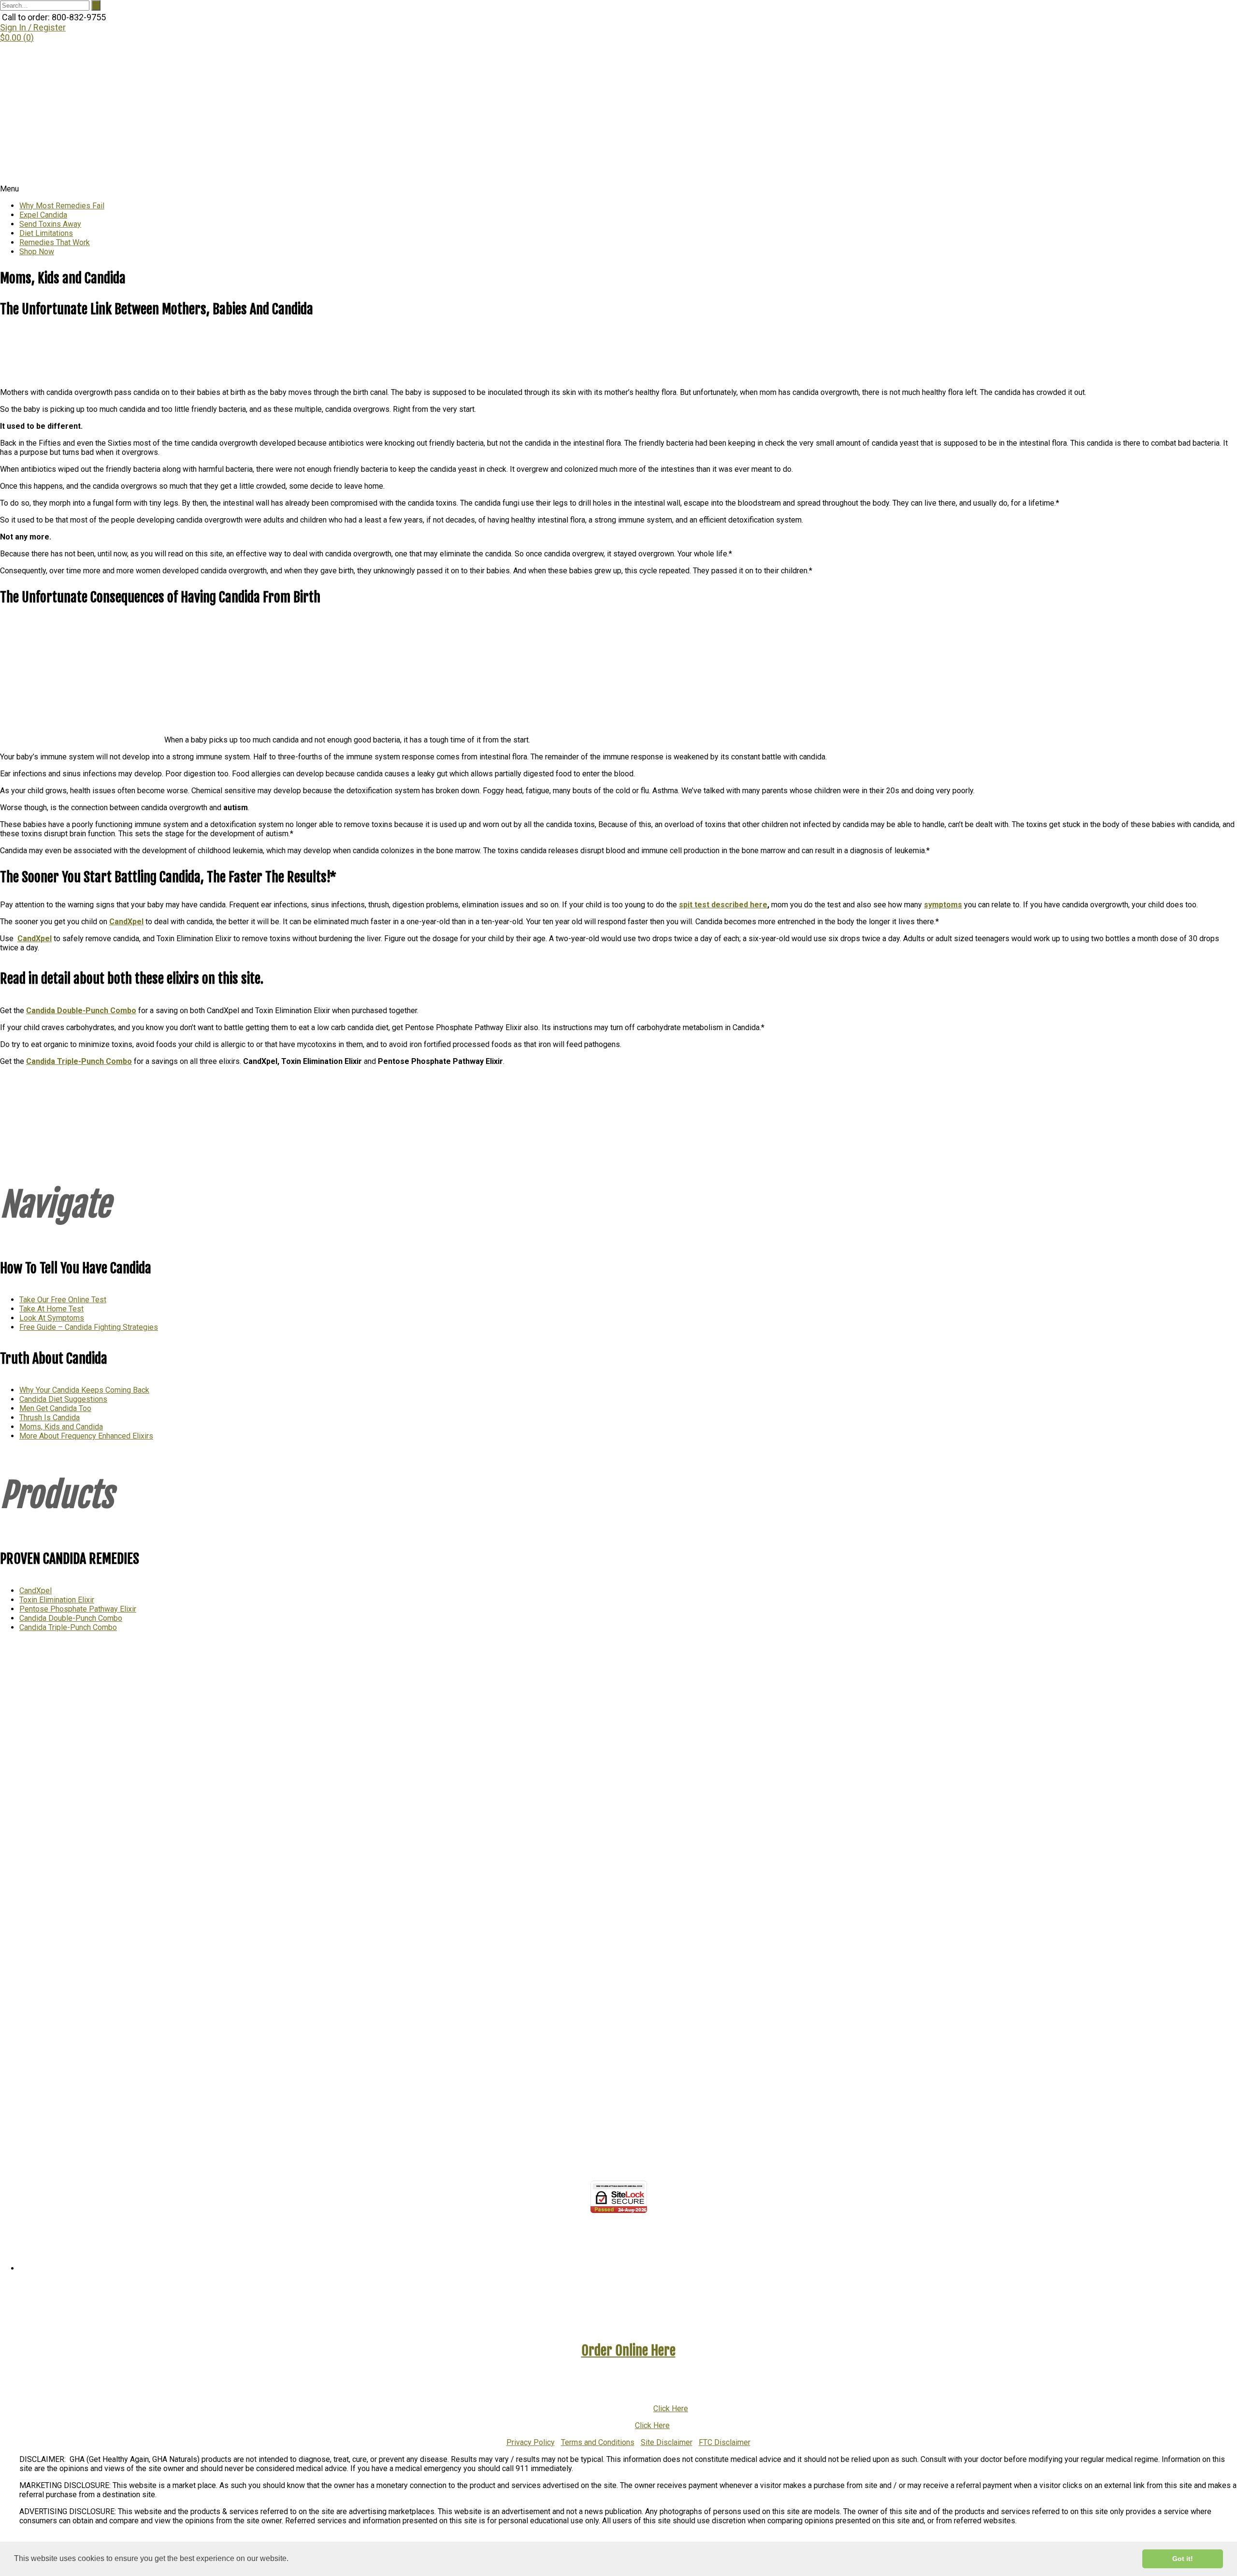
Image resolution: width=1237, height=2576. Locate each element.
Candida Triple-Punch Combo (68, 1627)
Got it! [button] (1183, 2559)
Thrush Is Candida (50, 1418)
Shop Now (37, 252)
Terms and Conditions (598, 2442)
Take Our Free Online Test (63, 1300)
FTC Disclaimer (725, 2442)
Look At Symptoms (52, 1318)
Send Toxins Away (50, 224)
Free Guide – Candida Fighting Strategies (89, 1327)
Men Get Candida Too (55, 1408)
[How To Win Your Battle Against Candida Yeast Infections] (215, 180)
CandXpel (126, 922)
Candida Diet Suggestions (63, 1399)
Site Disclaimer (667, 2442)
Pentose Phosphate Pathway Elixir (78, 1609)
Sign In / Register (33, 27)
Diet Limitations (46, 233)
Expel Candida (43, 215)
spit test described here (723, 905)
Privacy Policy (531, 2442)
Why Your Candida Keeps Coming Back (84, 1390)
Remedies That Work (55, 242)
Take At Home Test (51, 1309)
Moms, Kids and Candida (61, 1427)
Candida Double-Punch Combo (71, 1618)
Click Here (671, 2409)
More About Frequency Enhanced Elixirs (86, 1436)
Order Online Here (628, 2350)
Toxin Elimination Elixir (57, 1600)
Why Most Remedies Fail (62, 206)
